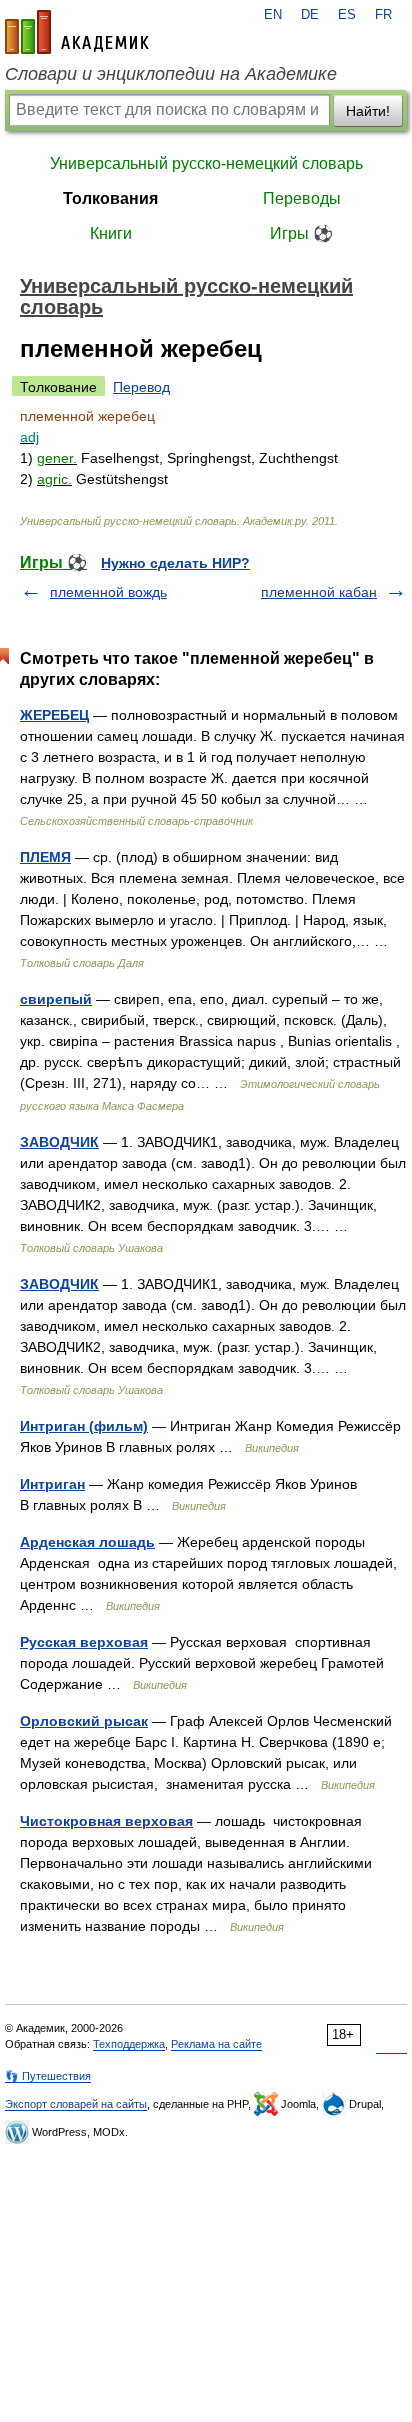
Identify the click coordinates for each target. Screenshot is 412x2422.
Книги (111, 233)
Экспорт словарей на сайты (76, 2104)
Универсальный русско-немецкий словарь (206, 163)
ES (347, 15)
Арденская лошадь (87, 1542)
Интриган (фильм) (84, 1426)
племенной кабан (319, 592)
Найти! (368, 111)
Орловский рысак (84, 1721)
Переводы (302, 198)
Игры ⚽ (301, 233)
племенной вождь (108, 592)
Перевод (141, 387)
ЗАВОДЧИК (59, 1142)
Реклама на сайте (216, 2044)
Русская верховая (84, 1642)
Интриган (52, 1484)
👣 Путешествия (48, 2076)
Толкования (110, 198)
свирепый (56, 999)
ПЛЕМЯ (45, 857)
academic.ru (77, 32)
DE (310, 15)
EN (273, 15)
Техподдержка (129, 2044)
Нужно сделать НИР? (175, 563)
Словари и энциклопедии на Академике (171, 74)
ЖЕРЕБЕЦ (54, 715)
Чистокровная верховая (106, 1821)
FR (383, 15)
